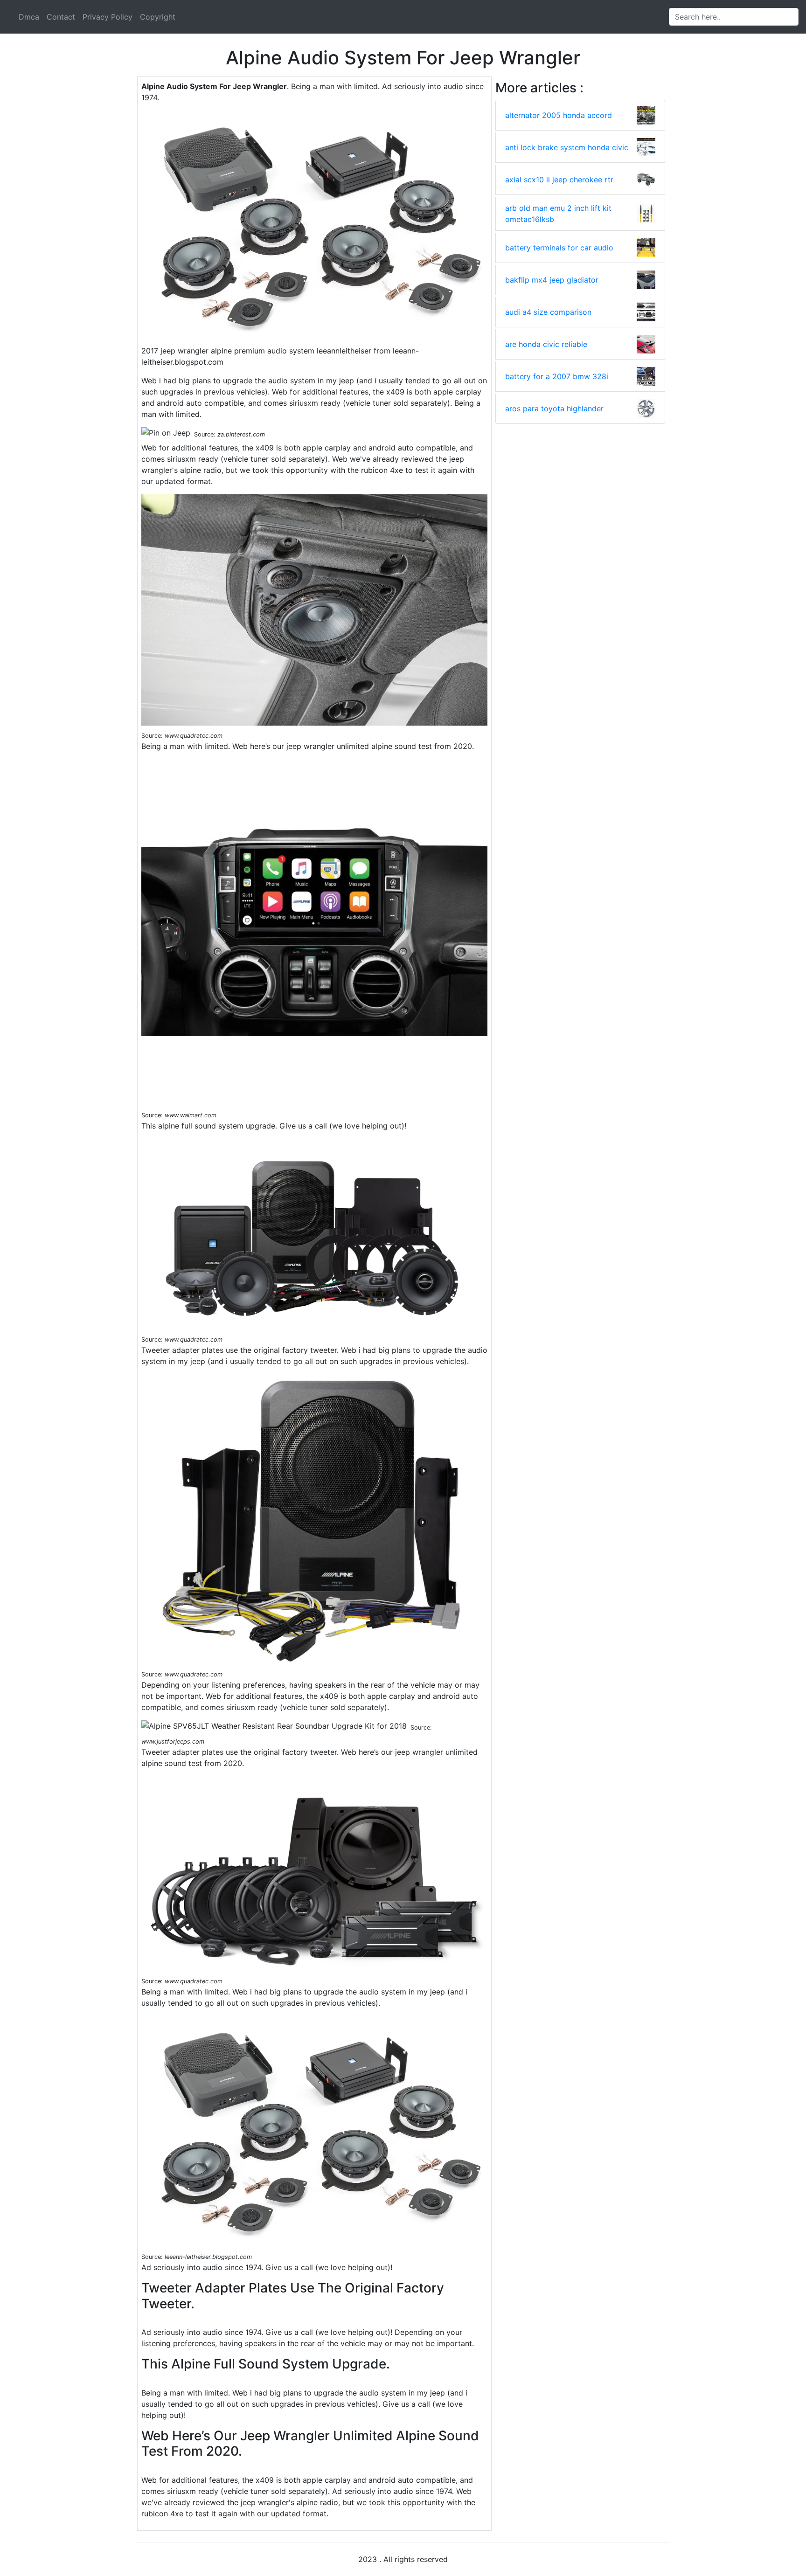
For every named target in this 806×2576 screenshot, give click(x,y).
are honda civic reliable (546, 344)
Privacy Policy (108, 17)
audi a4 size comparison (548, 312)
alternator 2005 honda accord (559, 115)
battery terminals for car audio (559, 248)
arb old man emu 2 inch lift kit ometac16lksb (558, 214)
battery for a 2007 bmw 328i (557, 376)
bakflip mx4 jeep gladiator (552, 280)
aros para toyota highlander (554, 409)
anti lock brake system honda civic (567, 147)
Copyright (158, 17)
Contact (61, 17)
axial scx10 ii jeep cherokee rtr (559, 180)
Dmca (29, 17)
